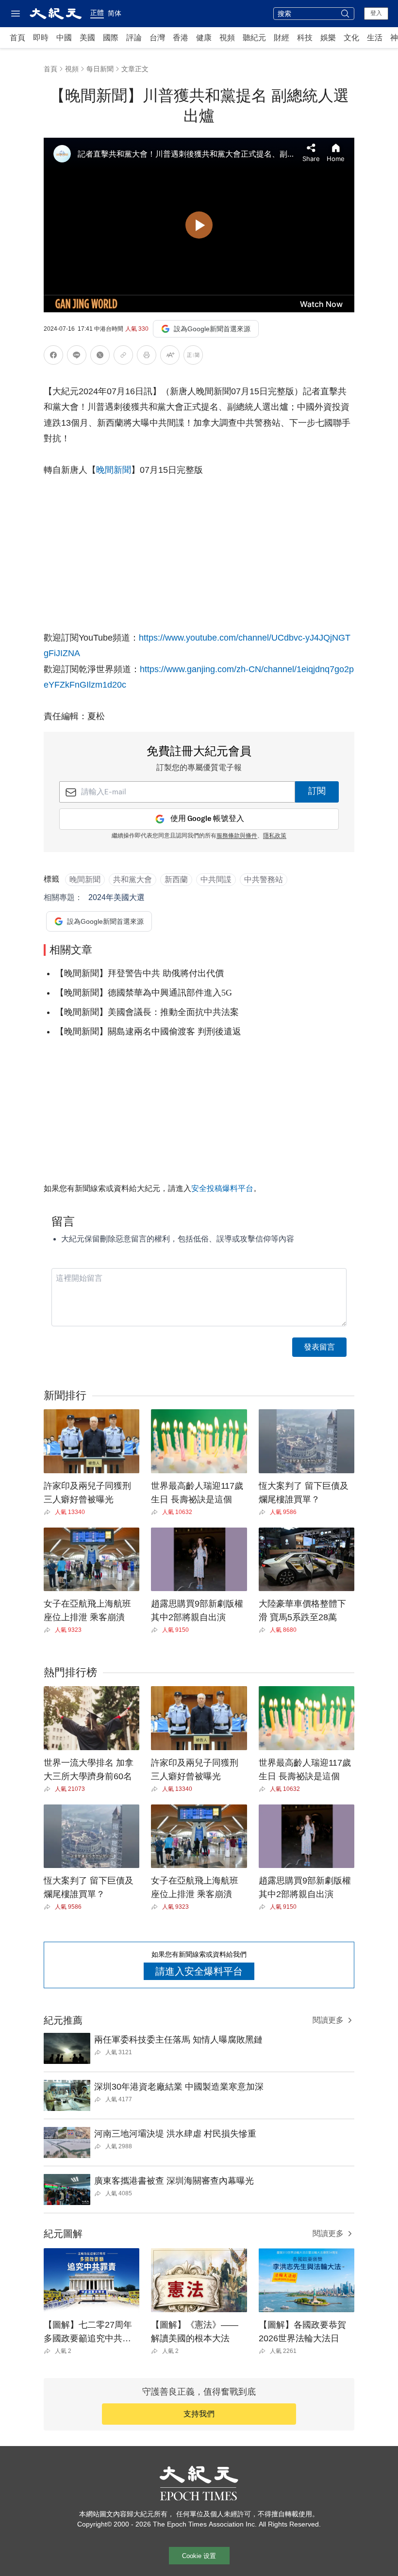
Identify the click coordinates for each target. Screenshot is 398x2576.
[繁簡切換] (193, 357)
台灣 (157, 38)
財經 (282, 38)
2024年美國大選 (116, 897)
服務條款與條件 (237, 836)
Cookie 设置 (199, 2556)
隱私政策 (275, 836)
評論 (134, 38)
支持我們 (199, 2414)
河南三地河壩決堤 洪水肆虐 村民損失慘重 (175, 2134)
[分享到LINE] (77, 357)
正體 (97, 13)
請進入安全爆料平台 (199, 1971)
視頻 (227, 38)
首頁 (17, 38)
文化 (351, 38)
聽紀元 (254, 38)
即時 (41, 38)
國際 (111, 38)
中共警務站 (264, 879)
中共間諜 (216, 879)
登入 (376, 13)
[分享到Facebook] (53, 357)
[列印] (147, 357)
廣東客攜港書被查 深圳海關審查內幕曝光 (174, 2181)
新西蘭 (176, 879)
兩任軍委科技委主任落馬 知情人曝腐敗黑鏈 (178, 2040)
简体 (115, 13)
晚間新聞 (114, 470)
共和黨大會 (133, 879)
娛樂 (328, 38)
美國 (87, 38)
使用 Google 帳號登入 (207, 819)
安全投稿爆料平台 (222, 1188)
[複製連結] (123, 355)
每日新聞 (100, 69)
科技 (305, 38)
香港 (181, 38)
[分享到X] (100, 357)
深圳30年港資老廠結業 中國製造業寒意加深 (179, 2087)
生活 (375, 38)
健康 (204, 38)
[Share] (49, 1512)
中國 (64, 38)
